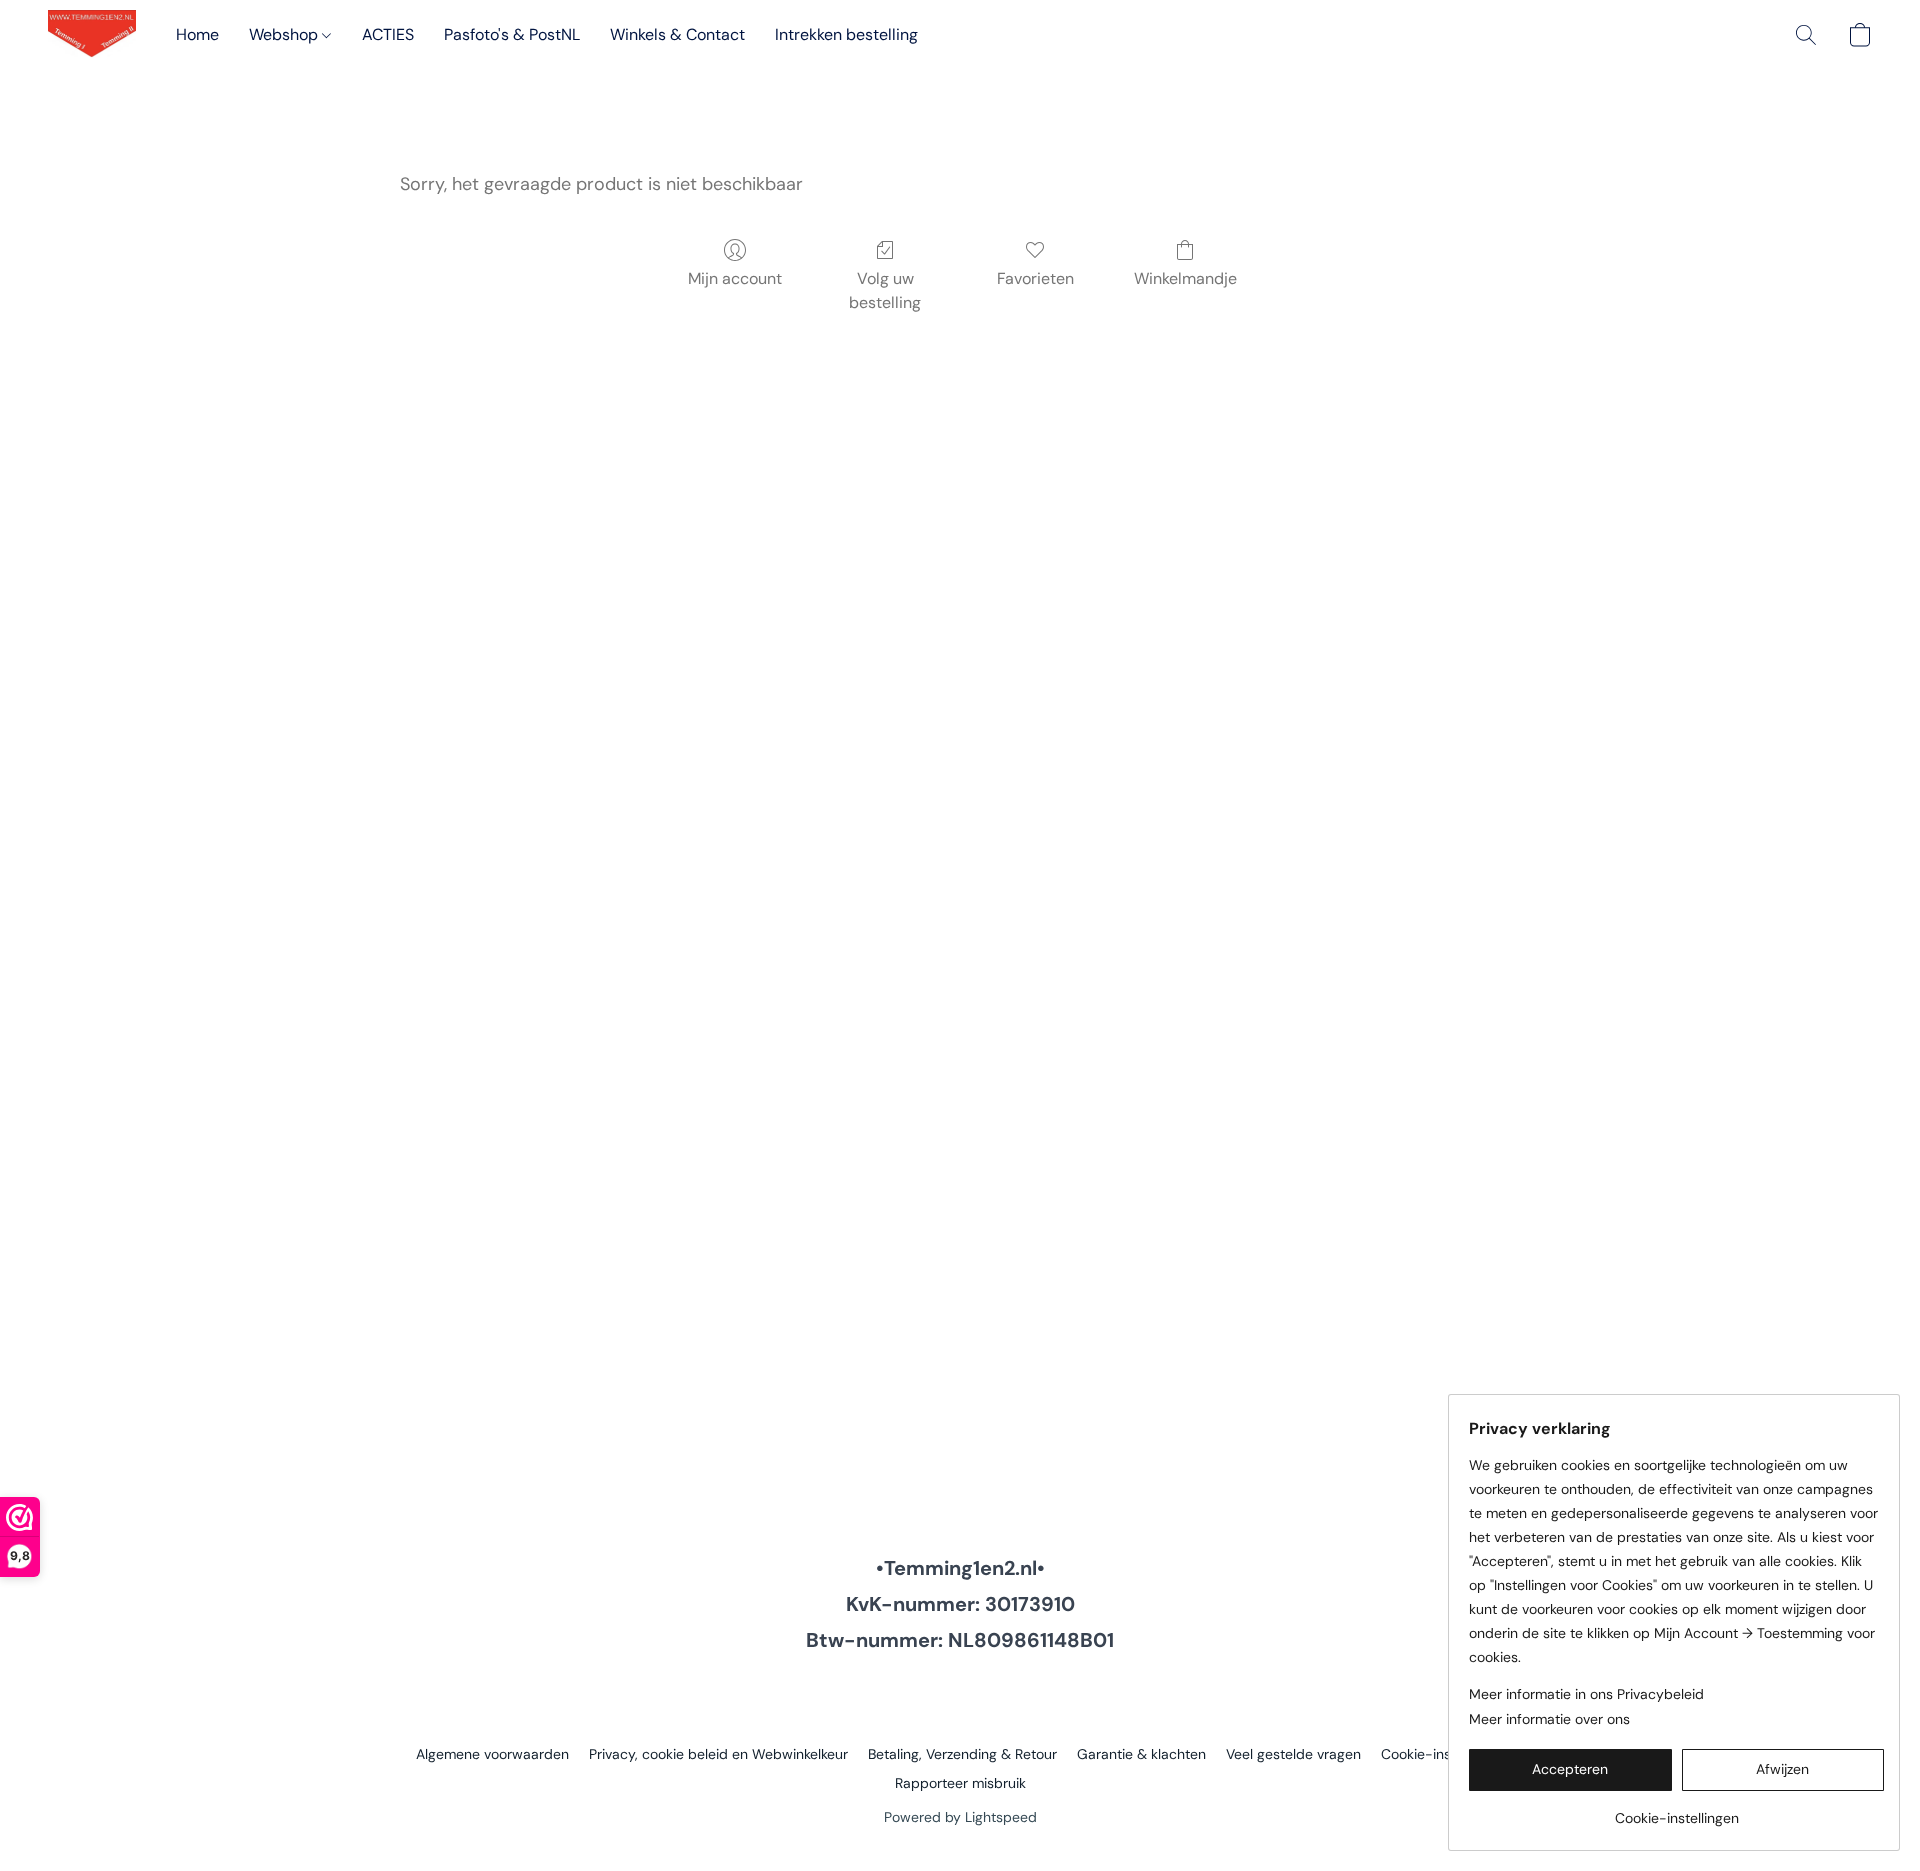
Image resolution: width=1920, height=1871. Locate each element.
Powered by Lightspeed (960, 1817)
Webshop (285, 34)
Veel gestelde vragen (1293, 1754)
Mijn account (735, 278)
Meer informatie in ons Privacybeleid (1586, 1694)
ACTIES (388, 34)
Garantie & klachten (1141, 1754)
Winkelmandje (1185, 278)
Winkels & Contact (677, 34)
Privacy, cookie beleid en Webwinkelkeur (718, 1754)
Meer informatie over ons (1549, 1719)
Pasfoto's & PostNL (512, 34)
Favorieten (1035, 278)
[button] (92, 35)
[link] (1676, 1810)
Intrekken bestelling (846, 34)
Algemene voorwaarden (492, 1754)
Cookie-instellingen (1443, 1754)
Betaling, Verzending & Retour (962, 1754)
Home (197, 34)
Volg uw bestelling (885, 290)
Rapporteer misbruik (960, 1783)
